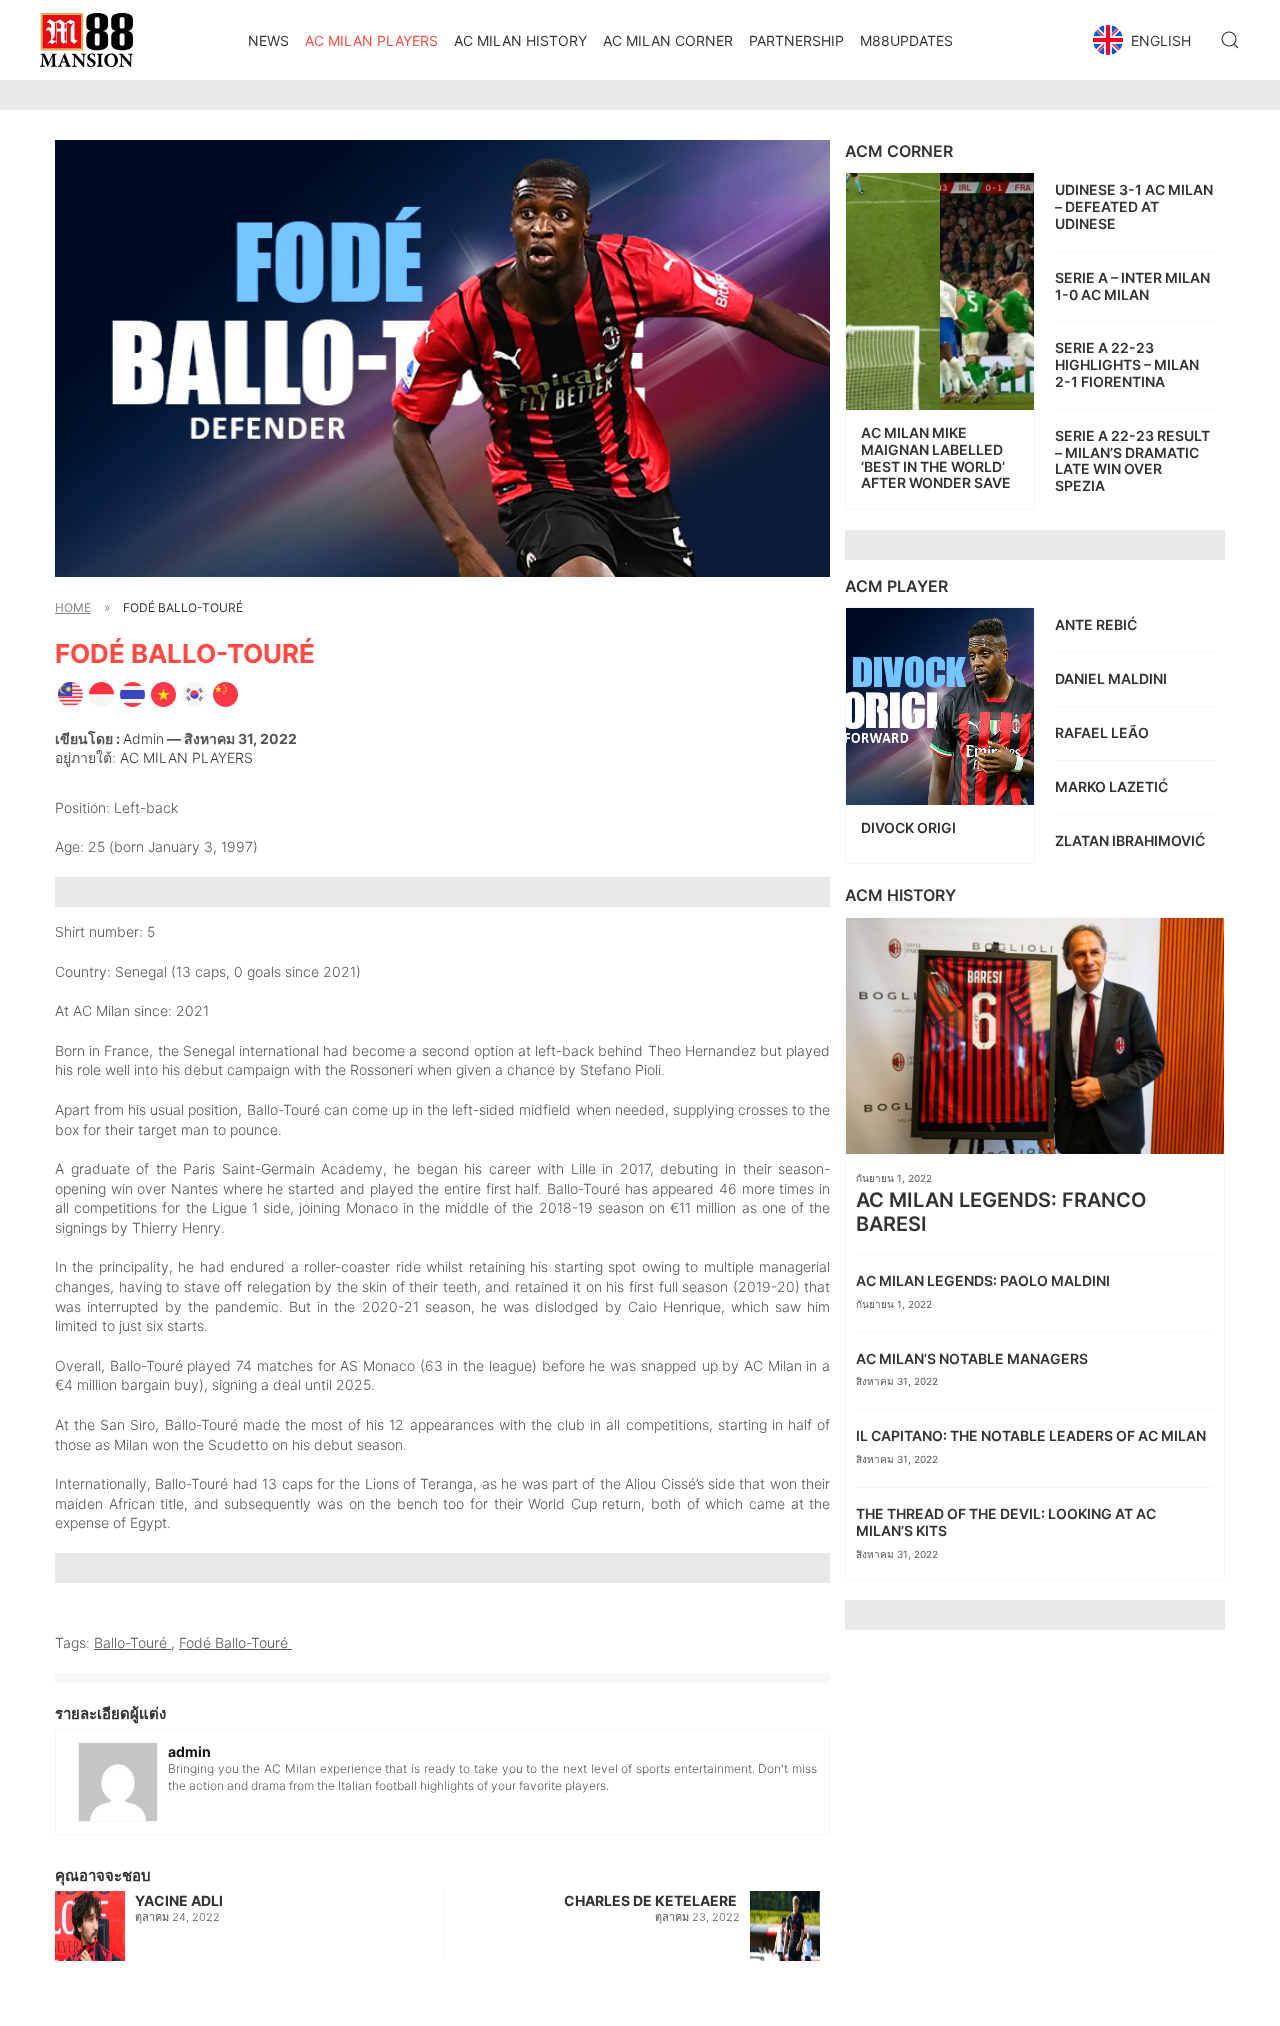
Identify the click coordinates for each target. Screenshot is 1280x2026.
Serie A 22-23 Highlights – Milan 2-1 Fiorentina (1127, 364)
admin (143, 738)
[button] (1144, 40)
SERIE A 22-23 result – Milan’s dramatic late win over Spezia (1132, 460)
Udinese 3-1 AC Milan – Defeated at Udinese (1134, 206)
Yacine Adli (179, 1900)
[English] (70, 693)
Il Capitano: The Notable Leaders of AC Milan (1034, 1435)
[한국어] (194, 693)
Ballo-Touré (132, 1642)
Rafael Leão (1103, 732)
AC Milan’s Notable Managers (973, 1358)
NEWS (268, 40)
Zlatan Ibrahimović (1131, 840)
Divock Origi (910, 827)
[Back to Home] (86, 40)
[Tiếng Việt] (163, 693)
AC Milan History (520, 40)
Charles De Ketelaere (652, 1900)
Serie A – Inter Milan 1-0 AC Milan (1132, 286)
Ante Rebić (1097, 624)
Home (73, 607)
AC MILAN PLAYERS (371, 40)
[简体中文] (225, 693)
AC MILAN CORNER (668, 40)
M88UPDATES (906, 40)
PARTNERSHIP (796, 40)
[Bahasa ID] (101, 693)
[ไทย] (132, 693)
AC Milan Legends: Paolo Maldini (984, 1280)
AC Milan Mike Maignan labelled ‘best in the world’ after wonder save (936, 457)
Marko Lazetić (1113, 786)
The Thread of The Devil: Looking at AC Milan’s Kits (1006, 1522)
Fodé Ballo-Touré (235, 1642)
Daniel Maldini (1112, 678)
